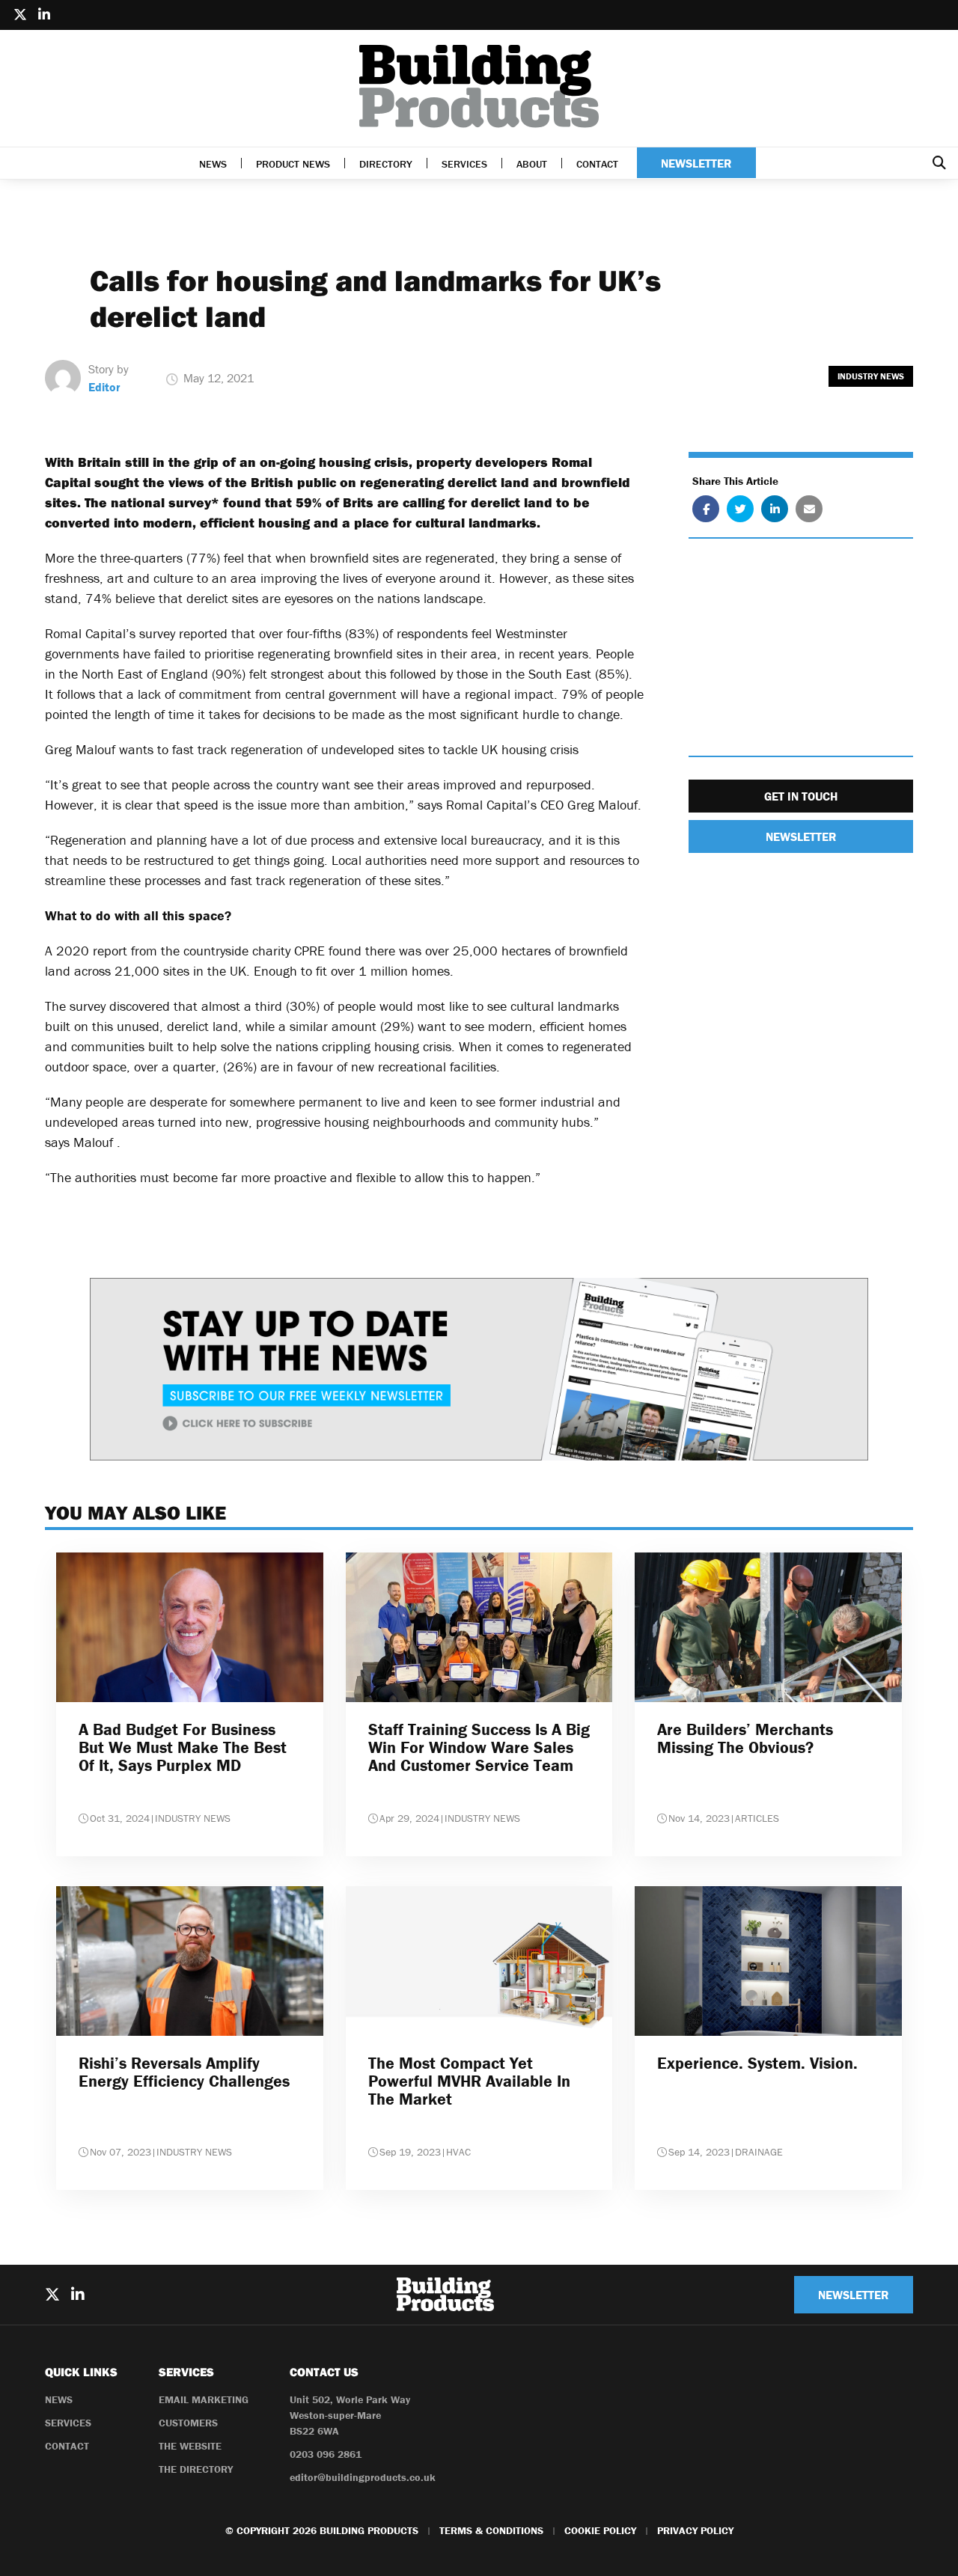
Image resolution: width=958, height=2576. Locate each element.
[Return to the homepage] (479, 86)
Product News (293, 164)
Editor (104, 387)
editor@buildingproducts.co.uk (363, 2477)
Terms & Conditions (491, 2530)
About (532, 164)
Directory (386, 164)
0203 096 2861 (326, 2454)
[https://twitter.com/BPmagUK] (20, 15)
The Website (190, 2446)
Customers (188, 2423)
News (213, 164)
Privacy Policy (695, 2530)
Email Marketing (204, 2399)
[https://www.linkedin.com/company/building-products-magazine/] (44, 15)
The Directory (196, 2469)
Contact (597, 164)
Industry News (871, 376)
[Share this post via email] (809, 510)
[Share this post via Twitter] (740, 510)
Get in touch (801, 797)
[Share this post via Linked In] (775, 510)
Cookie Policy (600, 2530)
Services (464, 164)
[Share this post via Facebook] (706, 510)
